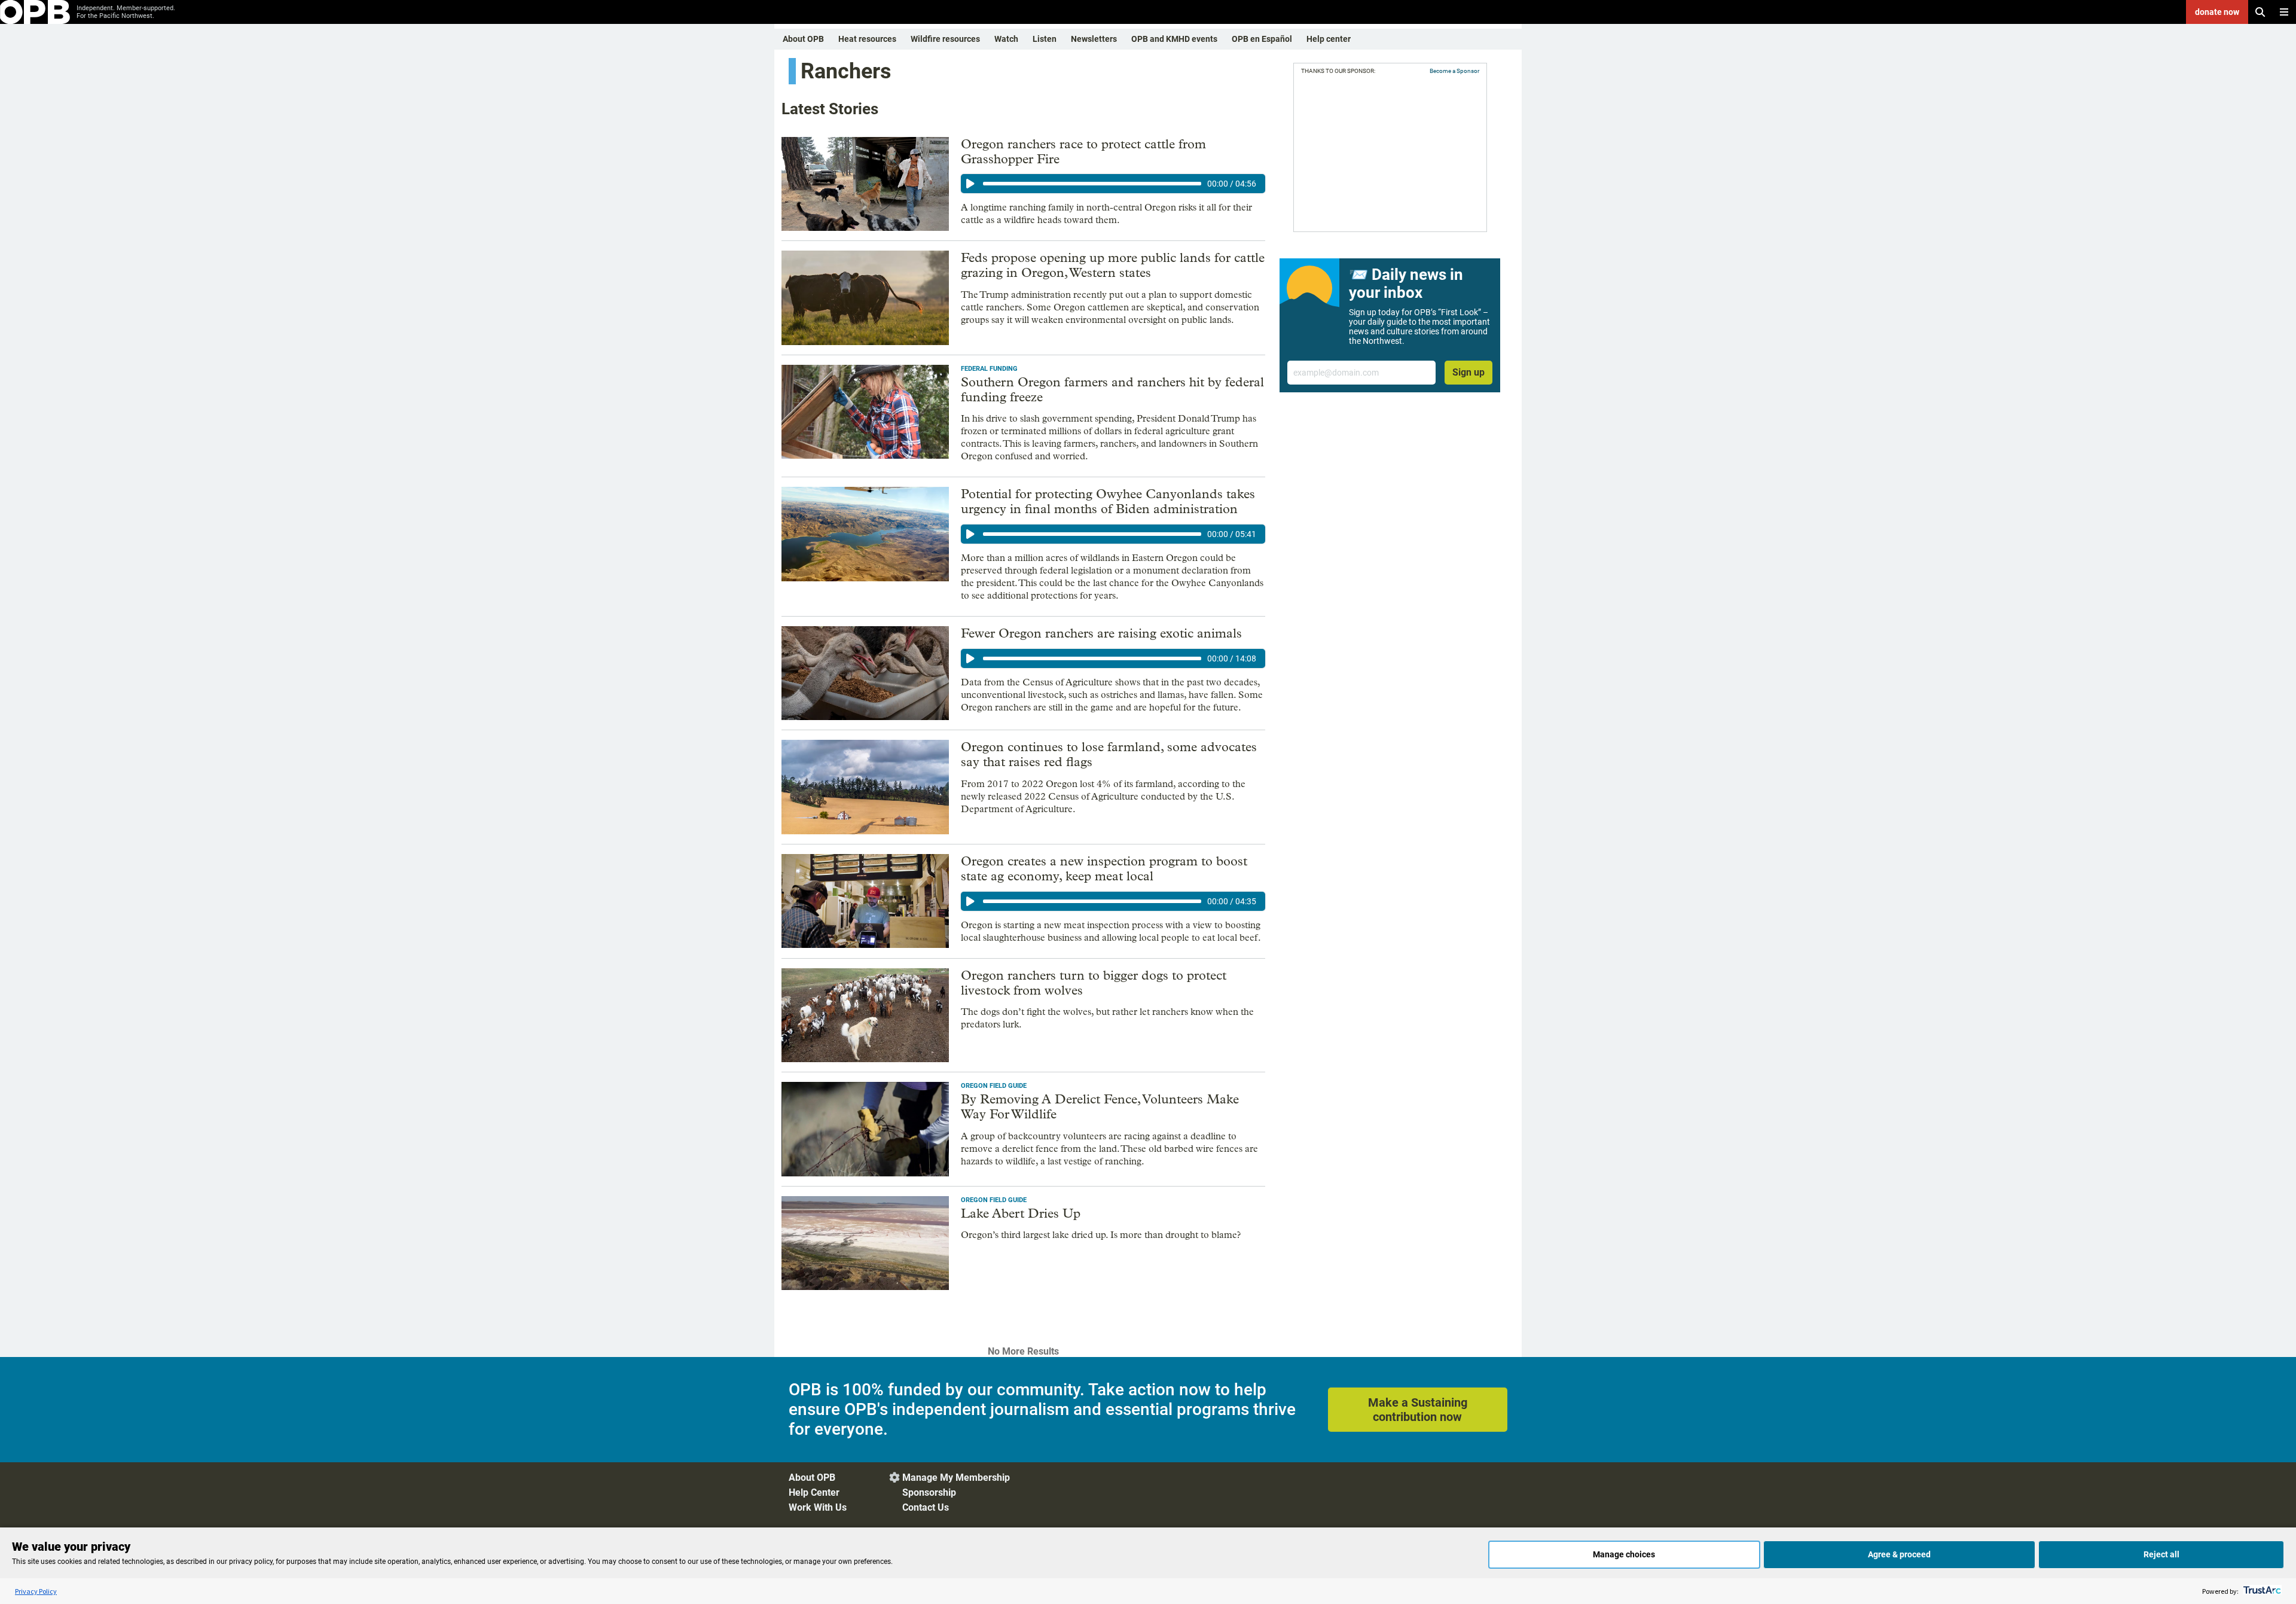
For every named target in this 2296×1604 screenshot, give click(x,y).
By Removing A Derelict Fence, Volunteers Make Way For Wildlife (1100, 1107)
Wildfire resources (945, 39)
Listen (1045, 39)
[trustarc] (2261, 1591)
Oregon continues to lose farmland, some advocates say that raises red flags (1109, 754)
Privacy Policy (36, 1591)
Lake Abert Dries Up (1021, 1213)
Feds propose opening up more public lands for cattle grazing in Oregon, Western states (1113, 265)
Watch (1006, 39)
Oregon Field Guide (994, 1086)
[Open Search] (2260, 12)
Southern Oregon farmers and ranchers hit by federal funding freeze (1112, 390)
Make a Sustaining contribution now (1418, 1410)
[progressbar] (1092, 184)
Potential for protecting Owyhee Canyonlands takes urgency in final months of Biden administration (1108, 501)
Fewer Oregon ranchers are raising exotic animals (1101, 633)
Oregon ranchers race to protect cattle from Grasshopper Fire (1083, 152)
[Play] (970, 184)
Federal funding (989, 369)
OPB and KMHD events (1174, 39)
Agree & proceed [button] (1899, 1554)
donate (2217, 12)
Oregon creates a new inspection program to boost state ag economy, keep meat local (1104, 869)
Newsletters (1094, 39)
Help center (1329, 39)
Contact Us (926, 1507)
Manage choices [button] (1624, 1554)
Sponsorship (929, 1492)
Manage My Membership (956, 1478)
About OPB (803, 39)
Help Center (814, 1492)
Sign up (1468, 372)
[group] (1113, 184)
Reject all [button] (2161, 1554)
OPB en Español (1262, 39)
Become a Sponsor (1454, 71)
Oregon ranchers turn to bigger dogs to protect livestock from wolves (1094, 983)
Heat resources (867, 39)
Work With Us (818, 1507)
